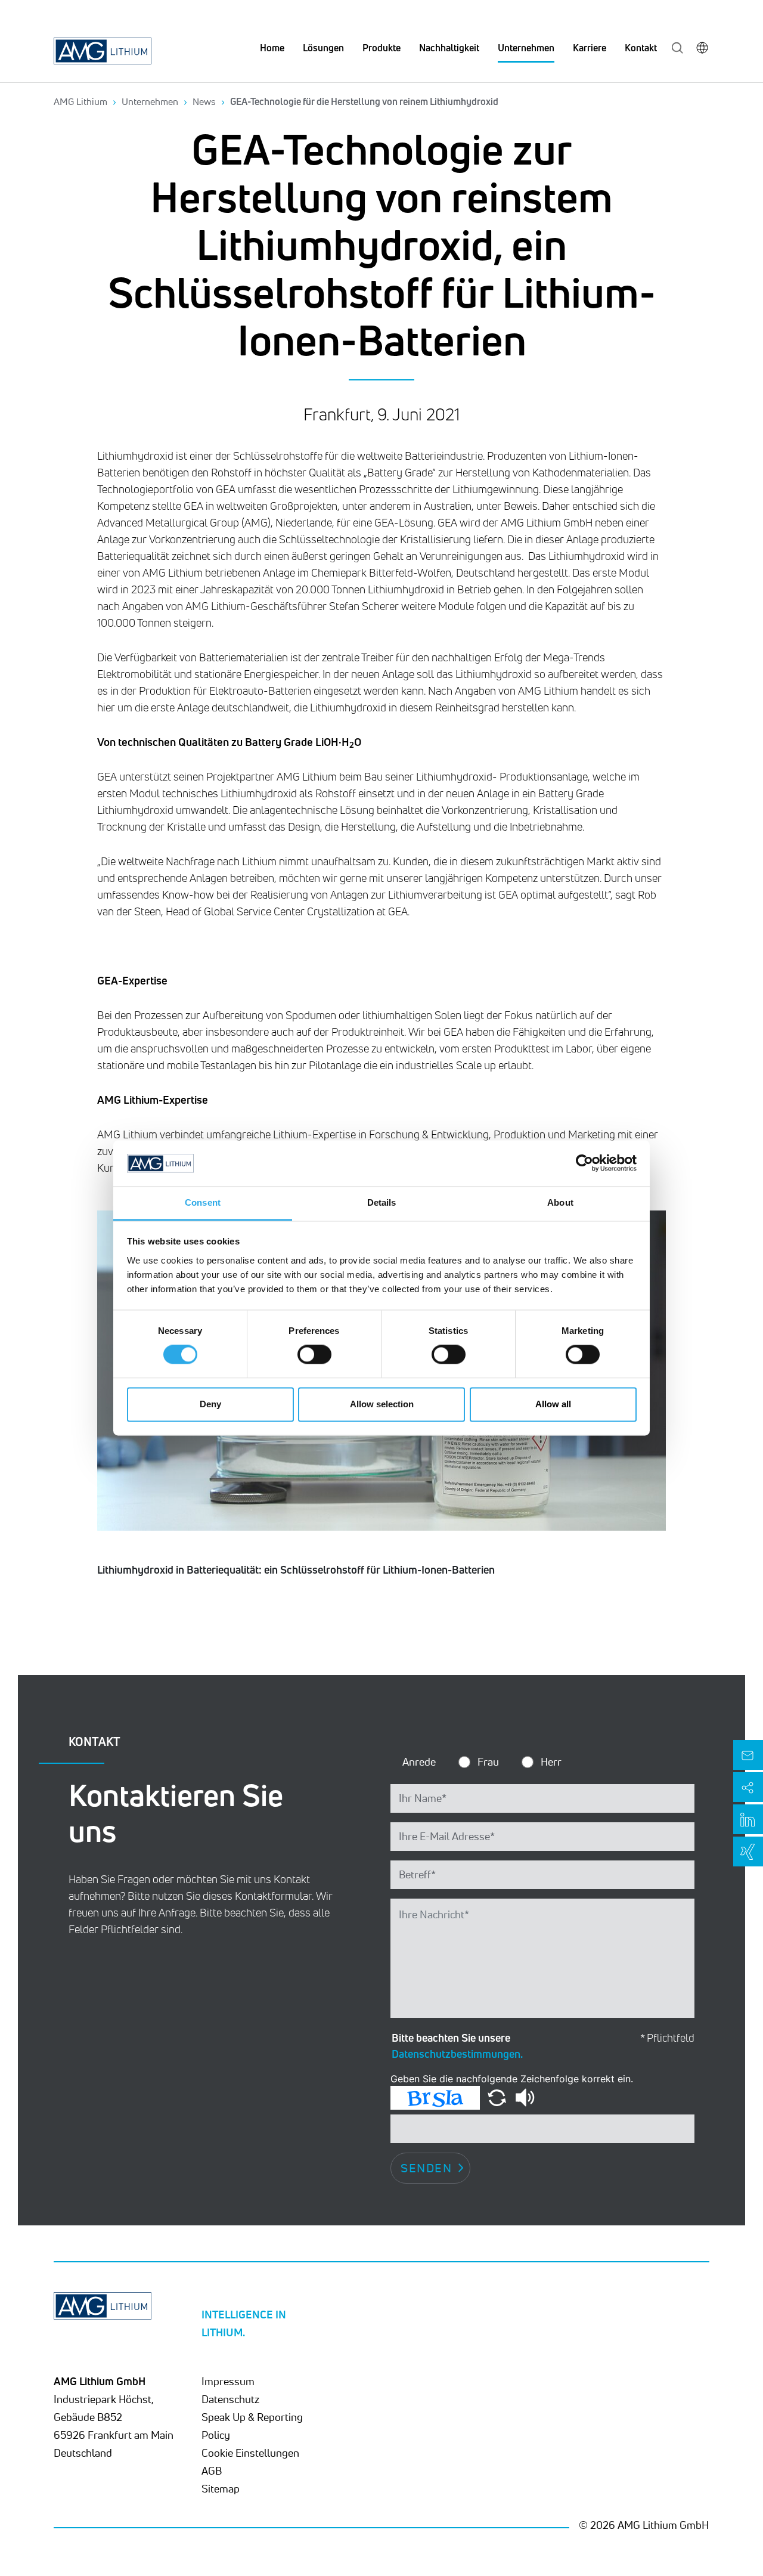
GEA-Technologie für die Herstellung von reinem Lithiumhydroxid (364, 101)
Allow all (553, 1404)
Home (272, 48)
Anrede (419, 1761)
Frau (488, 1761)
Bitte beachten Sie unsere (457, 2046)
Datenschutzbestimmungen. (457, 2054)
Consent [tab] (203, 1202)
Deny (210, 1404)
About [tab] (560, 1202)
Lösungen (323, 48)
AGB (212, 2470)
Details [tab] (382, 1202)
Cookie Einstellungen (250, 2453)
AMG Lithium (80, 101)
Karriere (590, 48)
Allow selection (382, 1404)
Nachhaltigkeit (449, 48)
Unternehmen (526, 48)
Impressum (228, 2381)
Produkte (381, 48)
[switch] (314, 1355)
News (204, 101)
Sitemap (221, 2488)
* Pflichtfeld (667, 2038)
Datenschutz (230, 2399)
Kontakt (641, 48)
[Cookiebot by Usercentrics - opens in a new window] (584, 1163)
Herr (551, 1761)
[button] (498, 2097)
